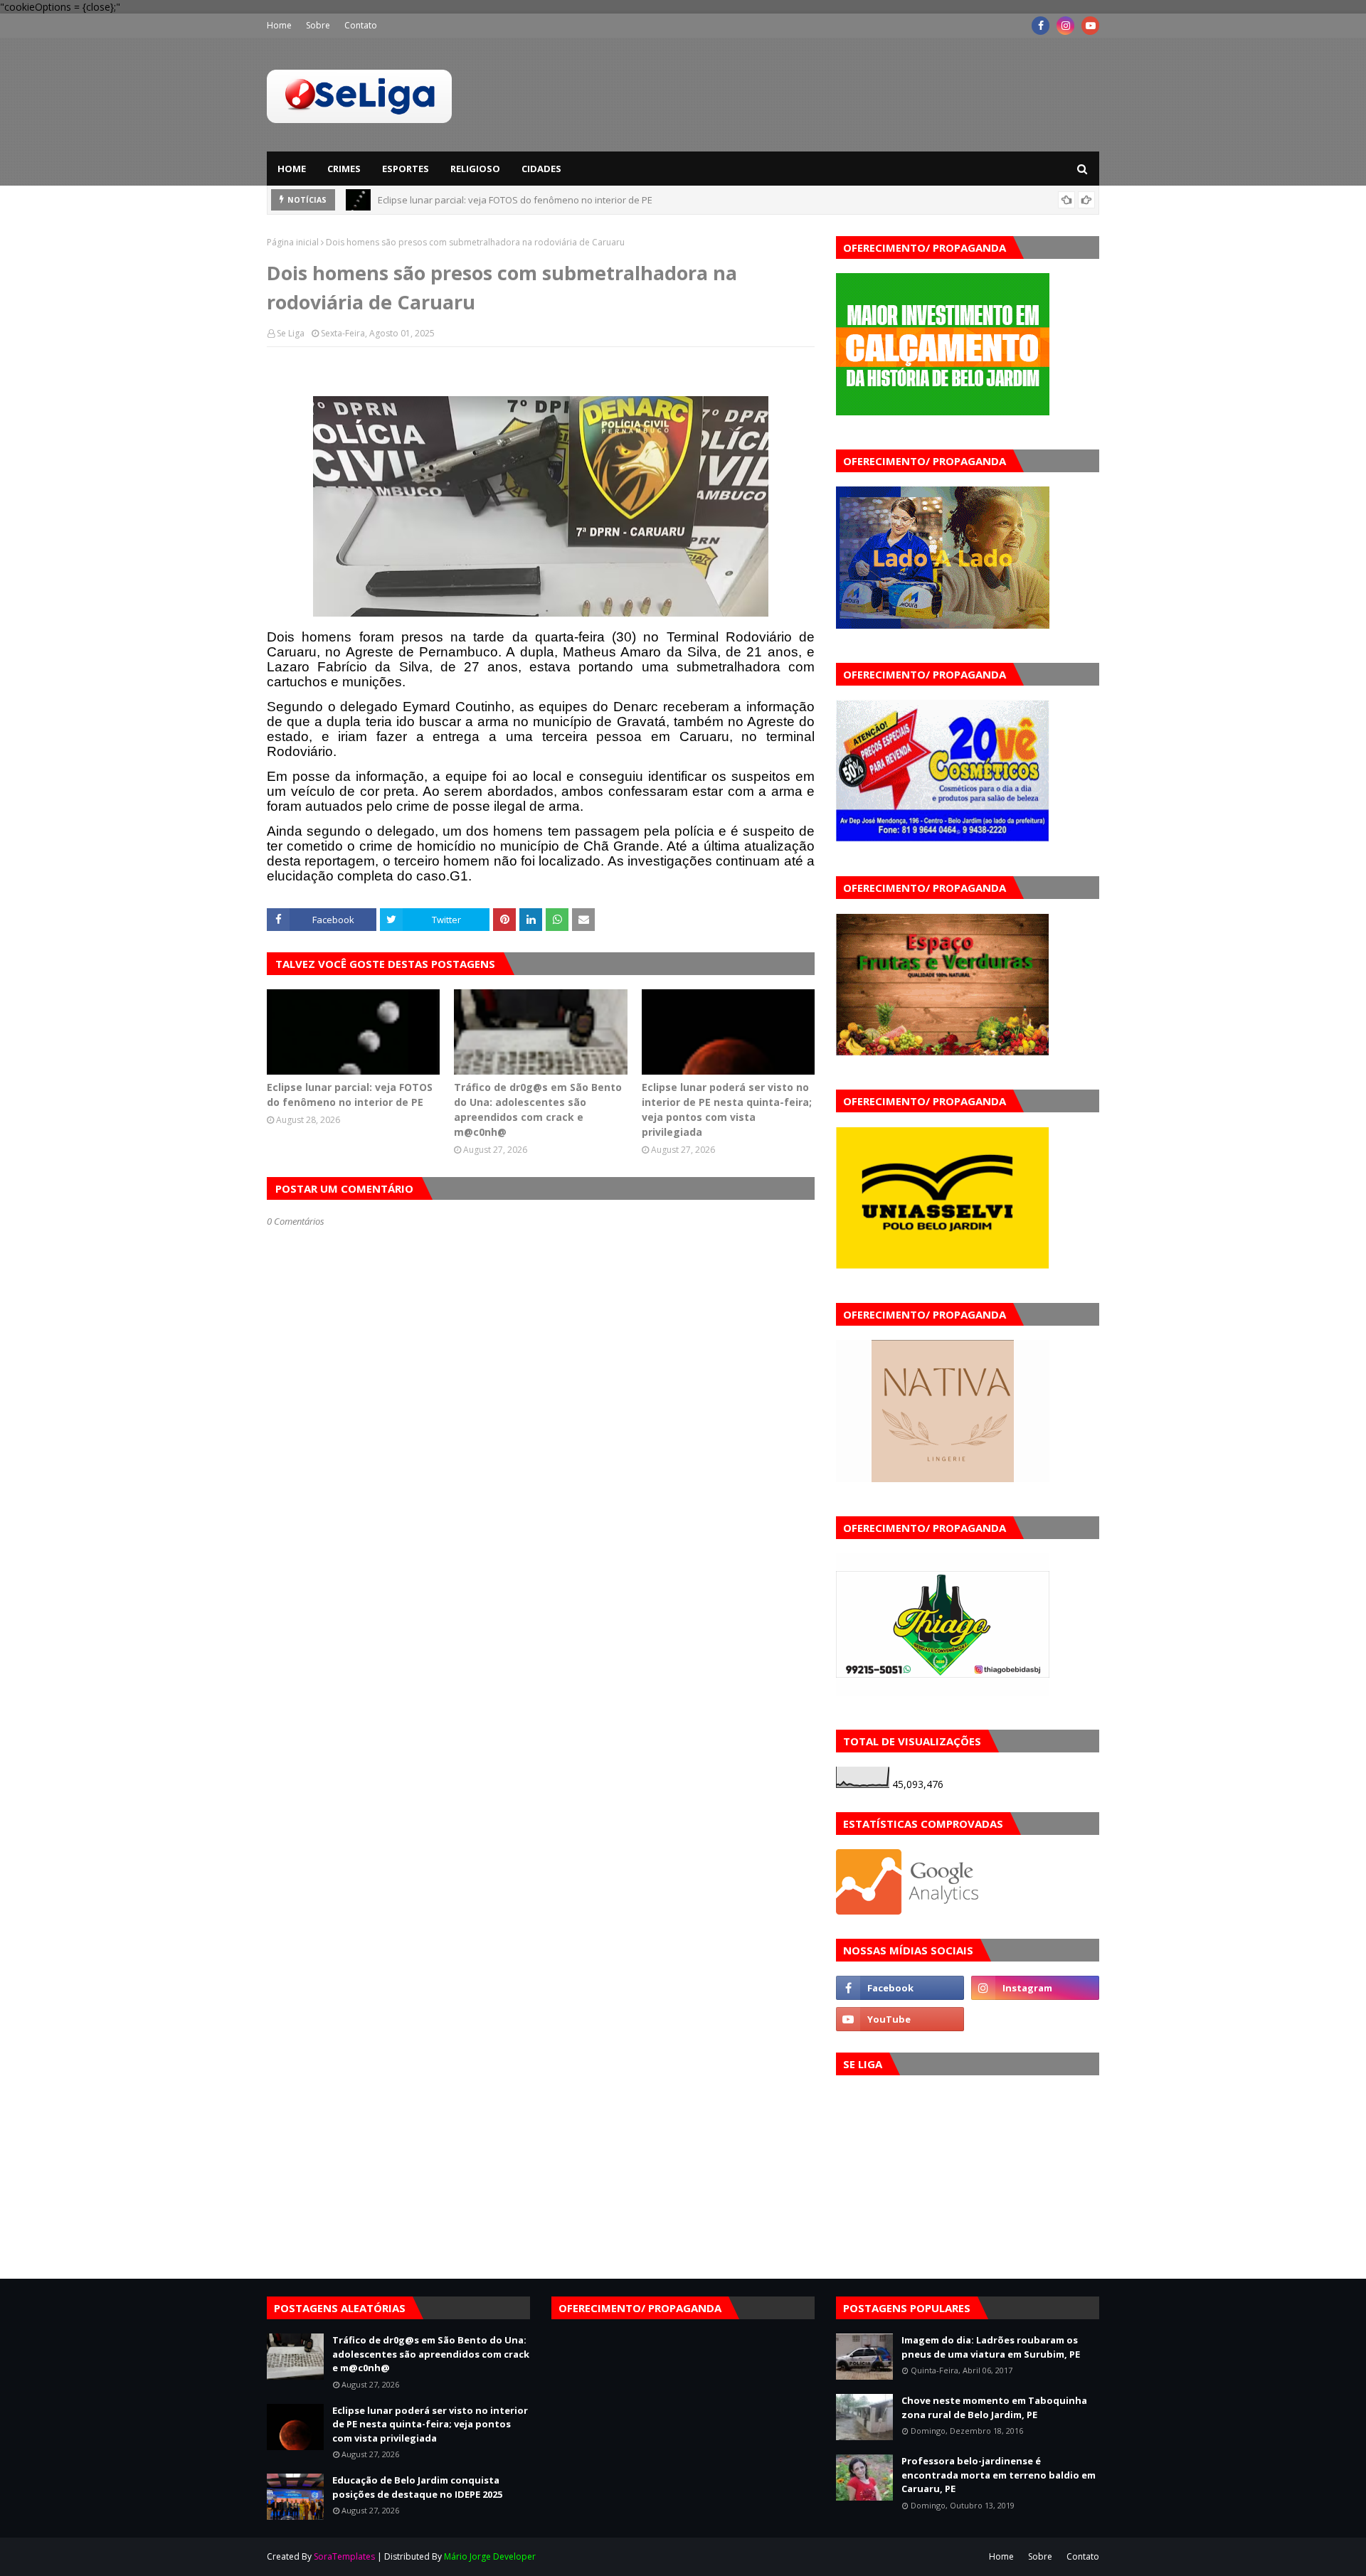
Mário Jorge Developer (490, 2556)
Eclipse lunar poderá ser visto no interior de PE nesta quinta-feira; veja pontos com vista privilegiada (727, 1109)
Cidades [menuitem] (541, 169)
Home (279, 25)
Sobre (318, 25)
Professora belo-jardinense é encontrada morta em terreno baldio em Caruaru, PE (999, 2475)
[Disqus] (541, 1730)
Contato (361, 25)
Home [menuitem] (292, 169)
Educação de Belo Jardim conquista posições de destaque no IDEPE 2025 (417, 2487)
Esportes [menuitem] (406, 169)
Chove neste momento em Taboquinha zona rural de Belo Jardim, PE (994, 2407)
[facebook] (1041, 26)
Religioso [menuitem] (475, 169)
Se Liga (291, 333)
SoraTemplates (344, 2556)
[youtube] (1090, 26)
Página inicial (293, 242)
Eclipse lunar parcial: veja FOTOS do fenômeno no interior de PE (350, 1095)
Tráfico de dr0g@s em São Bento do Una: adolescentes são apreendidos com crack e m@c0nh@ (585, 206)
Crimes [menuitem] (344, 169)
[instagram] (1065, 26)
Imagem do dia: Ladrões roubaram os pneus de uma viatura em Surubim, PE (991, 2347)
